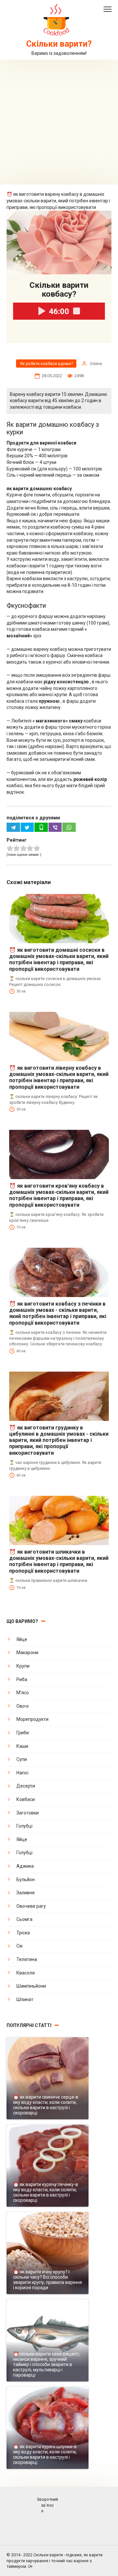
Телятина (27, 1959)
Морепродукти (32, 1719)
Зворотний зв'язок (47, 2505)
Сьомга (24, 1919)
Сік (20, 1946)
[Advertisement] (59, 122)
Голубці (24, 1826)
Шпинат (25, 1999)
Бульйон (26, 1880)
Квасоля (26, 1973)
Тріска (23, 1933)
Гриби (23, 1733)
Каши (22, 1746)
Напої (22, 1773)
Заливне (26, 1893)
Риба (22, 1679)
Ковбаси (26, 1799)
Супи (22, 1759)
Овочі (22, 1706)
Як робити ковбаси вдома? (46, 364)
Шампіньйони (31, 1986)
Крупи (23, 1666)
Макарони (27, 1653)
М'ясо (23, 1693)
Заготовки (28, 1813)
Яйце (22, 1639)
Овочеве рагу (31, 1906)
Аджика (25, 1866)
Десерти (26, 1786)
